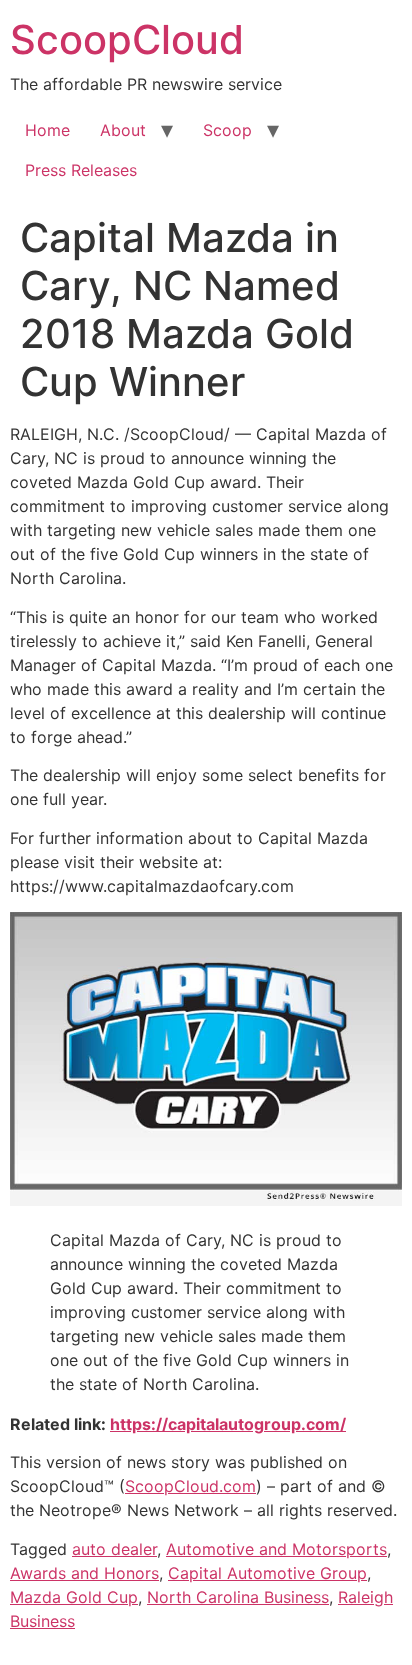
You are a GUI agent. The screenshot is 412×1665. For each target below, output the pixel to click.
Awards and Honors (84, 1573)
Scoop (227, 130)
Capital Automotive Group (267, 1573)
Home (47, 130)
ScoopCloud (127, 39)
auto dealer (114, 1549)
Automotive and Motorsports (276, 1549)
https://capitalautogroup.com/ (228, 1424)
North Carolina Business (238, 1597)
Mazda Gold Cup (74, 1597)
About (123, 130)
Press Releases (81, 170)
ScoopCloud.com (190, 1486)
